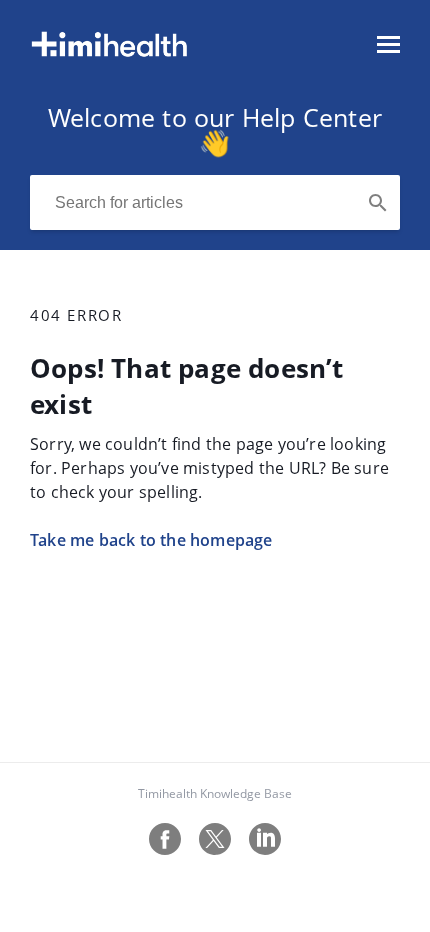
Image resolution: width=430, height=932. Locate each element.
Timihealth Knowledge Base (215, 793)
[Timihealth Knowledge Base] (109, 54)
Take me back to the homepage (151, 540)
